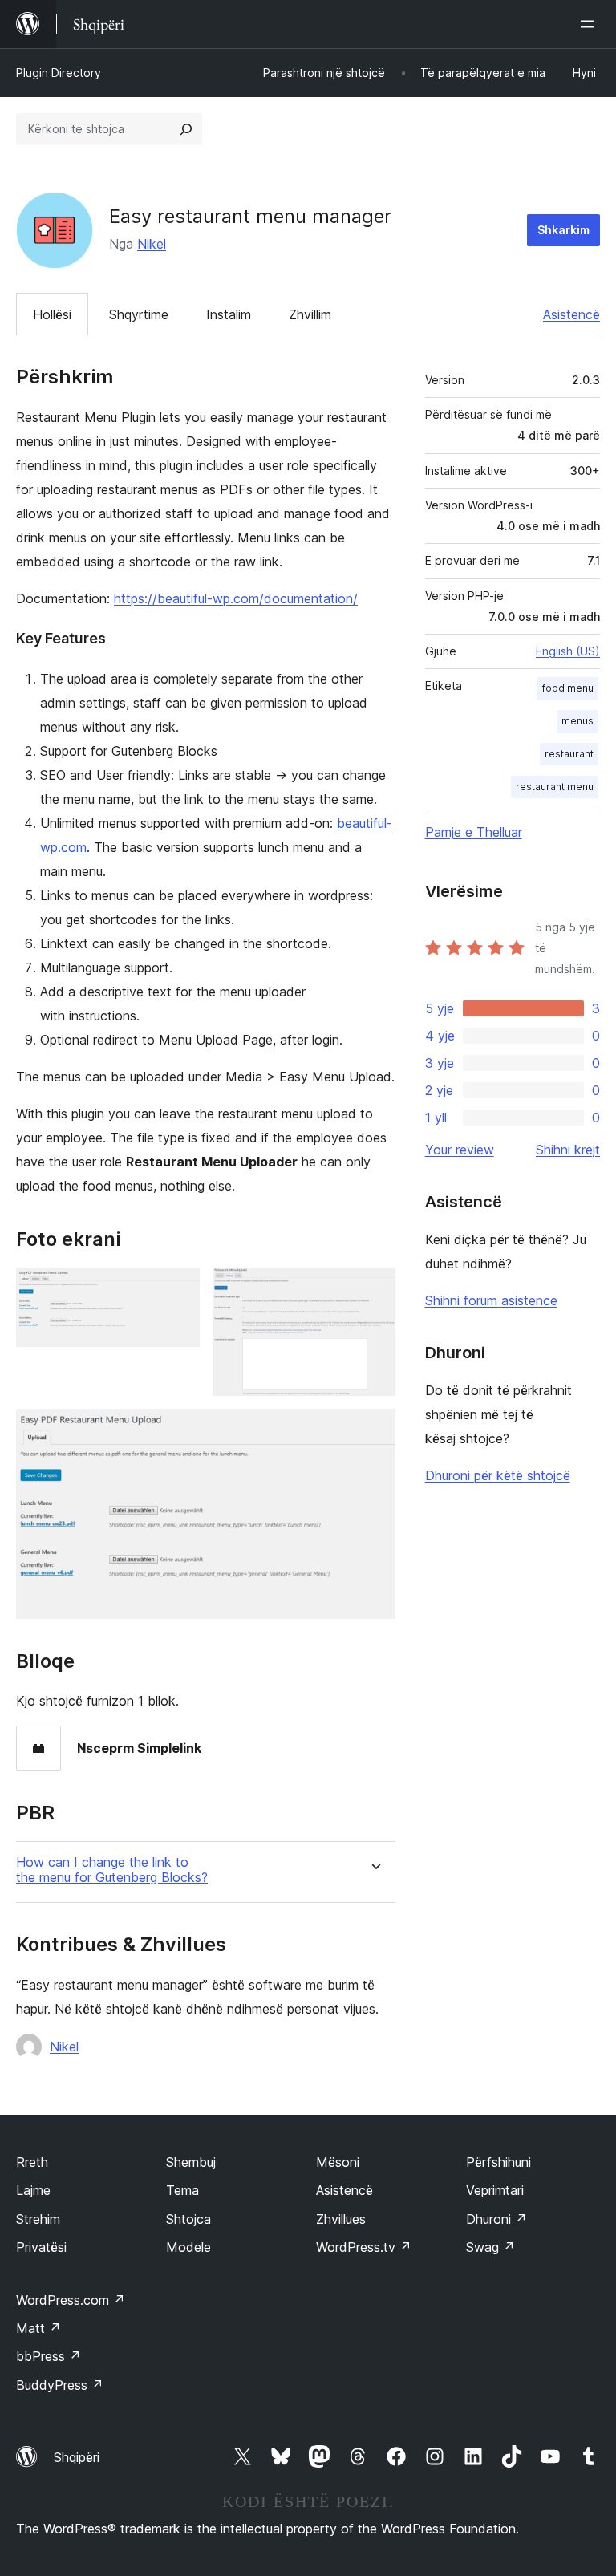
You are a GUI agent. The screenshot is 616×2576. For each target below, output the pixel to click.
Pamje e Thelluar (474, 832)
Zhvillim (310, 314)
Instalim (229, 314)
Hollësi (52, 314)
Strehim (38, 2219)
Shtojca (188, 2219)
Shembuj (191, 2162)
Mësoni (338, 2162)
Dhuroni (496, 2219)
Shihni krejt (568, 1150)
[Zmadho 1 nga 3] (178, 1289)
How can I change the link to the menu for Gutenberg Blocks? (112, 1870)
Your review (460, 1150)
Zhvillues (341, 2219)
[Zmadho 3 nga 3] (374, 1430)
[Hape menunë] (590, 24)
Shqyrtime (139, 314)
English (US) (568, 651)
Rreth (32, 2162)
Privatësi (41, 2247)
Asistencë (571, 314)
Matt (38, 2328)
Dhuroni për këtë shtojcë (498, 1475)
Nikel (152, 244)
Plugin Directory (59, 73)
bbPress (49, 2356)
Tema (182, 2190)
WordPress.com (71, 2300)
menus (577, 721)
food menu (568, 688)
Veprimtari (495, 2190)
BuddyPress (60, 2385)
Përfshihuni (498, 2162)
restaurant (569, 754)
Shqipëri (77, 2457)
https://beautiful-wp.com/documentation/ (236, 598)
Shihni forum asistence (491, 1300)
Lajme (33, 2190)
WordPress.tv (364, 2247)
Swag (490, 2247)
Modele (188, 2247)
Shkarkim (563, 230)
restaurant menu (555, 787)
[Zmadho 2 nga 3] (374, 1289)
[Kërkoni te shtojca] (186, 129)
